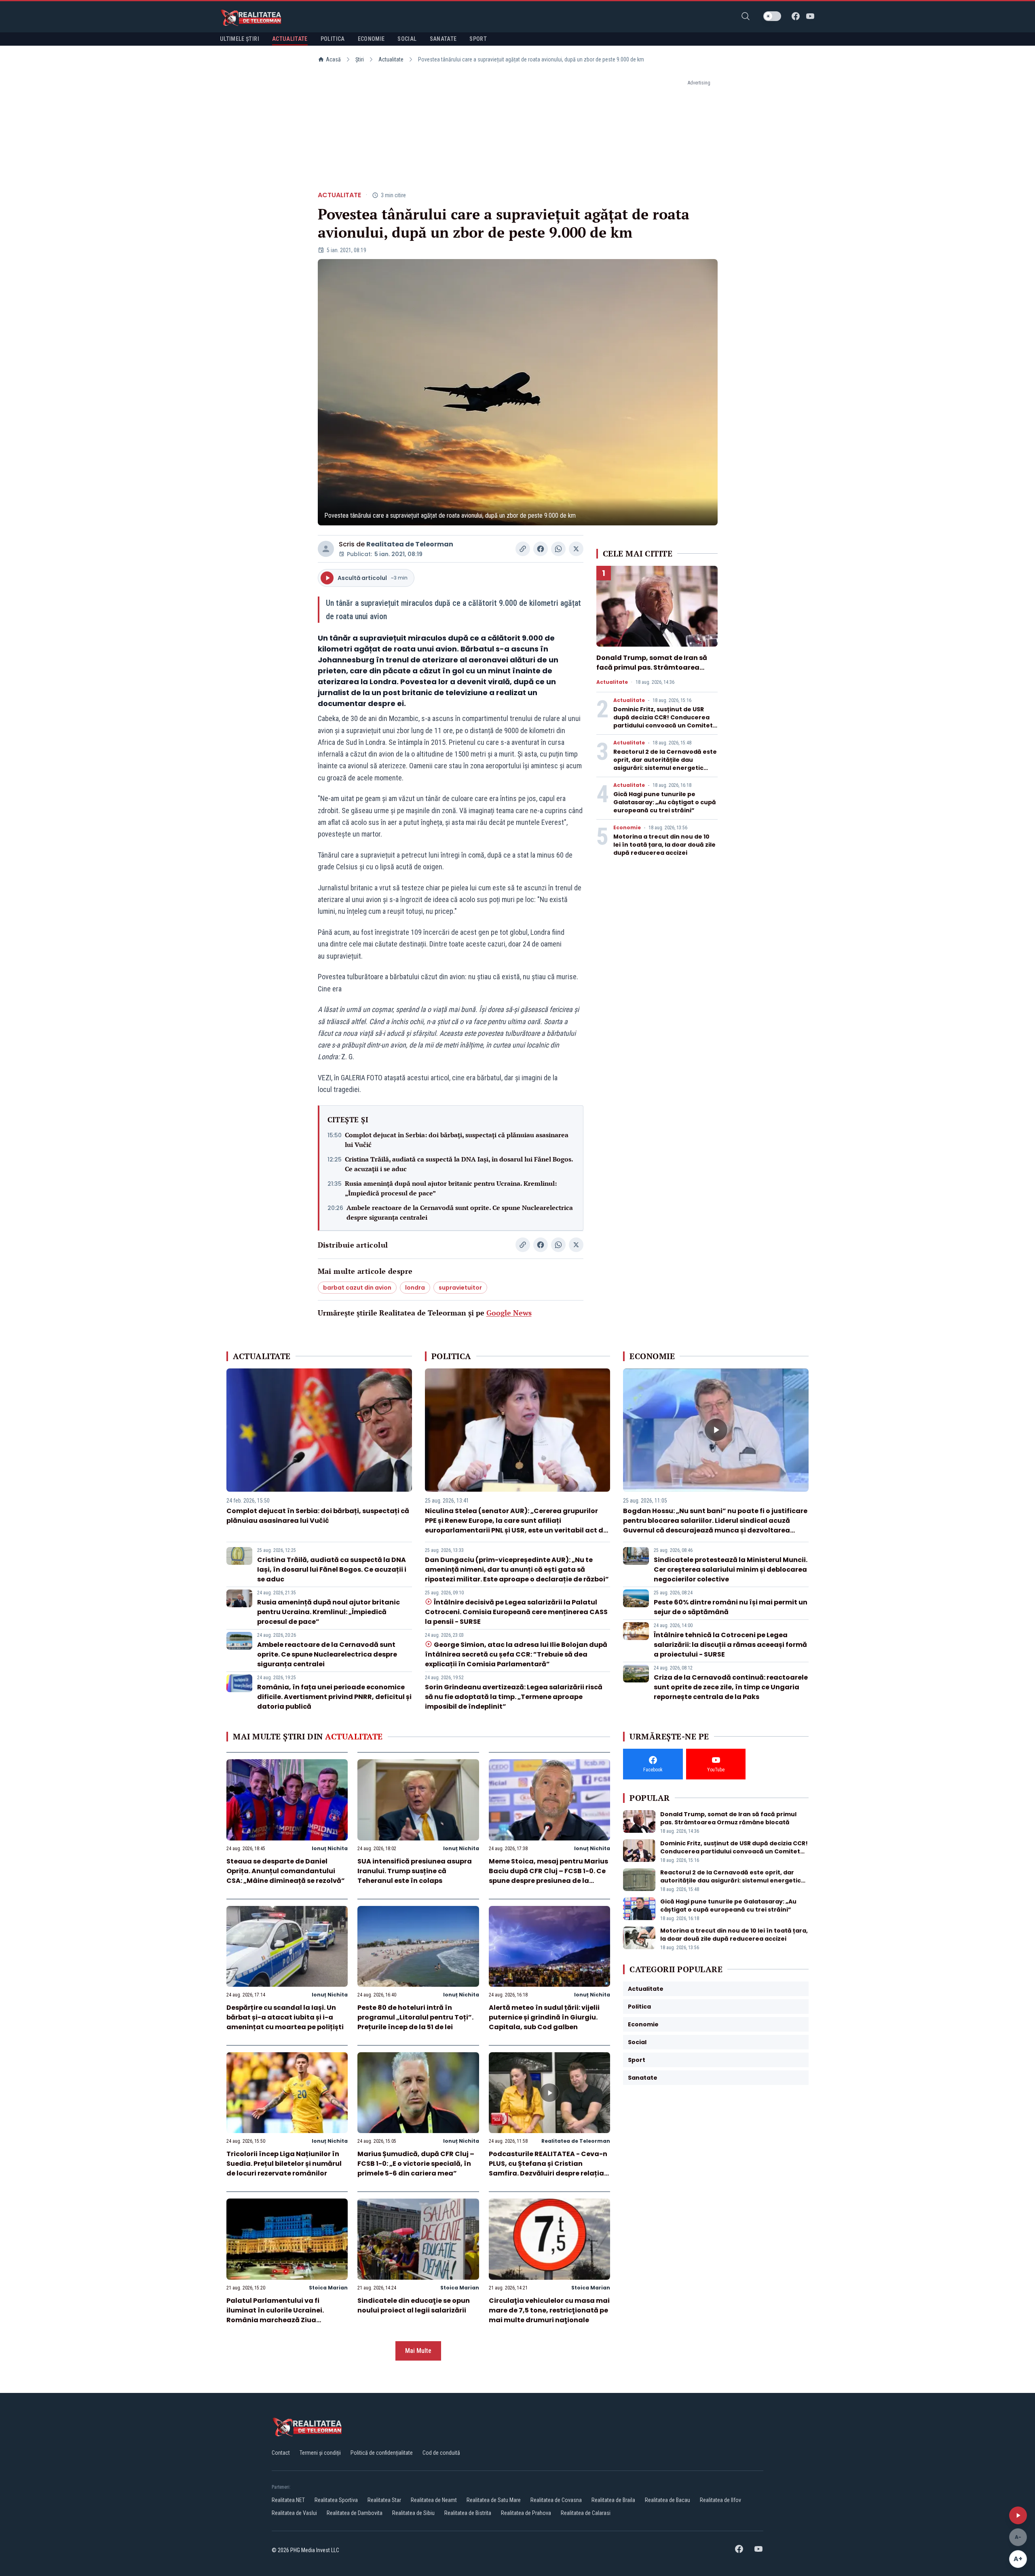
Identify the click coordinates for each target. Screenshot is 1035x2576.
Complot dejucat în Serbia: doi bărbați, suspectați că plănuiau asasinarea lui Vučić (457, 1140)
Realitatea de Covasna (556, 2500)
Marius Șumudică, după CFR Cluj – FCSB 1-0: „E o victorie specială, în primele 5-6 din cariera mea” (416, 2164)
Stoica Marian (328, 2288)
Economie (627, 828)
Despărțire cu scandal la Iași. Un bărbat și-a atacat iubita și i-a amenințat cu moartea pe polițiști (285, 2017)
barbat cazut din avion (357, 1288)
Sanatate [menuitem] (443, 39)
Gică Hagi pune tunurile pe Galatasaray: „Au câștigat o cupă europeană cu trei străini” (665, 802)
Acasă (333, 59)
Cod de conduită (441, 2453)
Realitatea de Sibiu (413, 2513)
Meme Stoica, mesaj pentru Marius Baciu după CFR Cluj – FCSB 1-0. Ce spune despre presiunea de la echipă (548, 1876)
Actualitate (391, 59)
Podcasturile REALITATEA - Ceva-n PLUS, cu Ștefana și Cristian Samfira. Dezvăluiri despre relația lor (548, 2168)
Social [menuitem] (407, 39)
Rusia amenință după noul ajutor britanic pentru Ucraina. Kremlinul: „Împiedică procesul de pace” (451, 1188)
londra (415, 1288)
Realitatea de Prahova (526, 2513)
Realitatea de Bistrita (468, 2513)
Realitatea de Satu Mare (494, 2500)
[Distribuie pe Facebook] (541, 549)
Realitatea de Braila (613, 2500)
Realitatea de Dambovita (355, 2513)
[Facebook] (796, 16)
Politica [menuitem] (333, 39)
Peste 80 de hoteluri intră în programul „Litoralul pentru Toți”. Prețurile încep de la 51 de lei (415, 2017)
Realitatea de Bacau (667, 2500)
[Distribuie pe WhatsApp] (558, 549)
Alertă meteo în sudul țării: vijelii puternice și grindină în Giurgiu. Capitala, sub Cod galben (544, 2017)
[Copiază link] (523, 549)
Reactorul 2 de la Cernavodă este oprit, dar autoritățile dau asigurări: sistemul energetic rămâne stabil (665, 764)
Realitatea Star (384, 2500)
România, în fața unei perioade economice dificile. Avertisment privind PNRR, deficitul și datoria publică (334, 1697)
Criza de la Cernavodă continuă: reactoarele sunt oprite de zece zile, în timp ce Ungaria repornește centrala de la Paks (731, 1687)
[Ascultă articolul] (1018, 2515)
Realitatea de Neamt (434, 2500)
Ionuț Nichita (330, 1848)
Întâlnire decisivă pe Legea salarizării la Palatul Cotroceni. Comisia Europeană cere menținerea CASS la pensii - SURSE (516, 1612)
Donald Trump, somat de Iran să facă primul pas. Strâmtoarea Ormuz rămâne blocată (652, 667)
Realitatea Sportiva (336, 2500)
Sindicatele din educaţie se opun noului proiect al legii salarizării (414, 2305)
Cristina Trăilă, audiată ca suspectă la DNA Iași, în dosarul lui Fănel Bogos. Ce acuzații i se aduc (459, 1164)
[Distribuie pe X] (576, 549)
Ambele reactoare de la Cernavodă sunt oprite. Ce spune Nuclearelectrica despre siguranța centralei (460, 1212)
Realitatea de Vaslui (294, 2513)
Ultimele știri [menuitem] (240, 39)
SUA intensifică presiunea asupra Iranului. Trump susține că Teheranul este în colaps (415, 1871)
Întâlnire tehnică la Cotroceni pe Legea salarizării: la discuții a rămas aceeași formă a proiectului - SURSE (730, 1645)
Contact (281, 2453)
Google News (509, 1313)
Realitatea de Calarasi (586, 2513)
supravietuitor (460, 1288)
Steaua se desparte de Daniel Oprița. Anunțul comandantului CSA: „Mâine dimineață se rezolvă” (286, 1871)
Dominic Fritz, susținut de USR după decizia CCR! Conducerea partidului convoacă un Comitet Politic (663, 721)
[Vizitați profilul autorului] (326, 549)
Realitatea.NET (288, 2500)
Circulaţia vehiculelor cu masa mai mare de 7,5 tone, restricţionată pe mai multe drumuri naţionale (549, 2310)
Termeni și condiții (320, 2453)
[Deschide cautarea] (746, 16)
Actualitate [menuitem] (290, 39)
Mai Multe (418, 2351)
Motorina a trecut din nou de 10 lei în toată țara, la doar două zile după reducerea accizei (664, 845)
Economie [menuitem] (371, 39)
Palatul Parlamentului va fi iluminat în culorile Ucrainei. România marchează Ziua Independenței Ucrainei (275, 2315)
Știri (360, 59)
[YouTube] (810, 16)
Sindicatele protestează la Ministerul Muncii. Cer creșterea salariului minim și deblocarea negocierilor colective (731, 1569)
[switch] (772, 16)
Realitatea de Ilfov (720, 2500)
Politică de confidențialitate (382, 2453)
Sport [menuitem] (478, 39)
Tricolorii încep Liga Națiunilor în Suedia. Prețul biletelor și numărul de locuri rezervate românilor (284, 2164)
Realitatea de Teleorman (410, 544)
